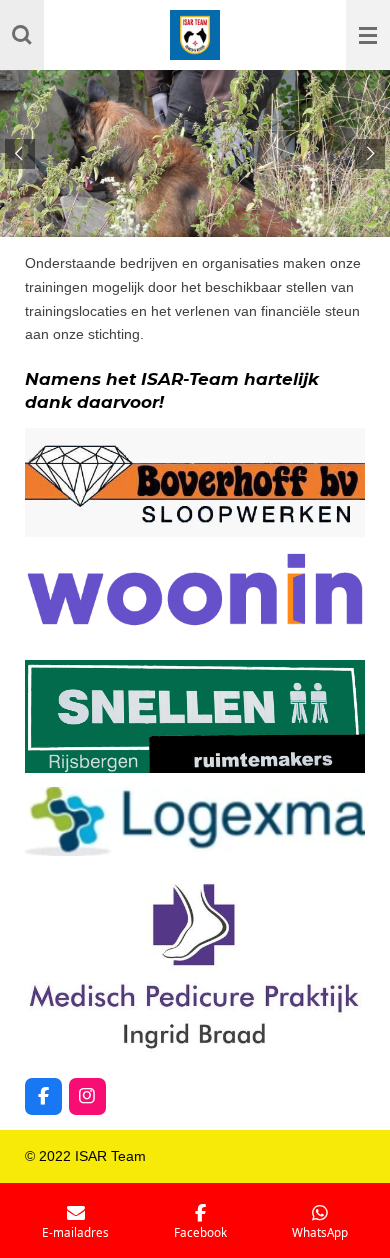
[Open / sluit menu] (368, 35)
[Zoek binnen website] (22, 35)
